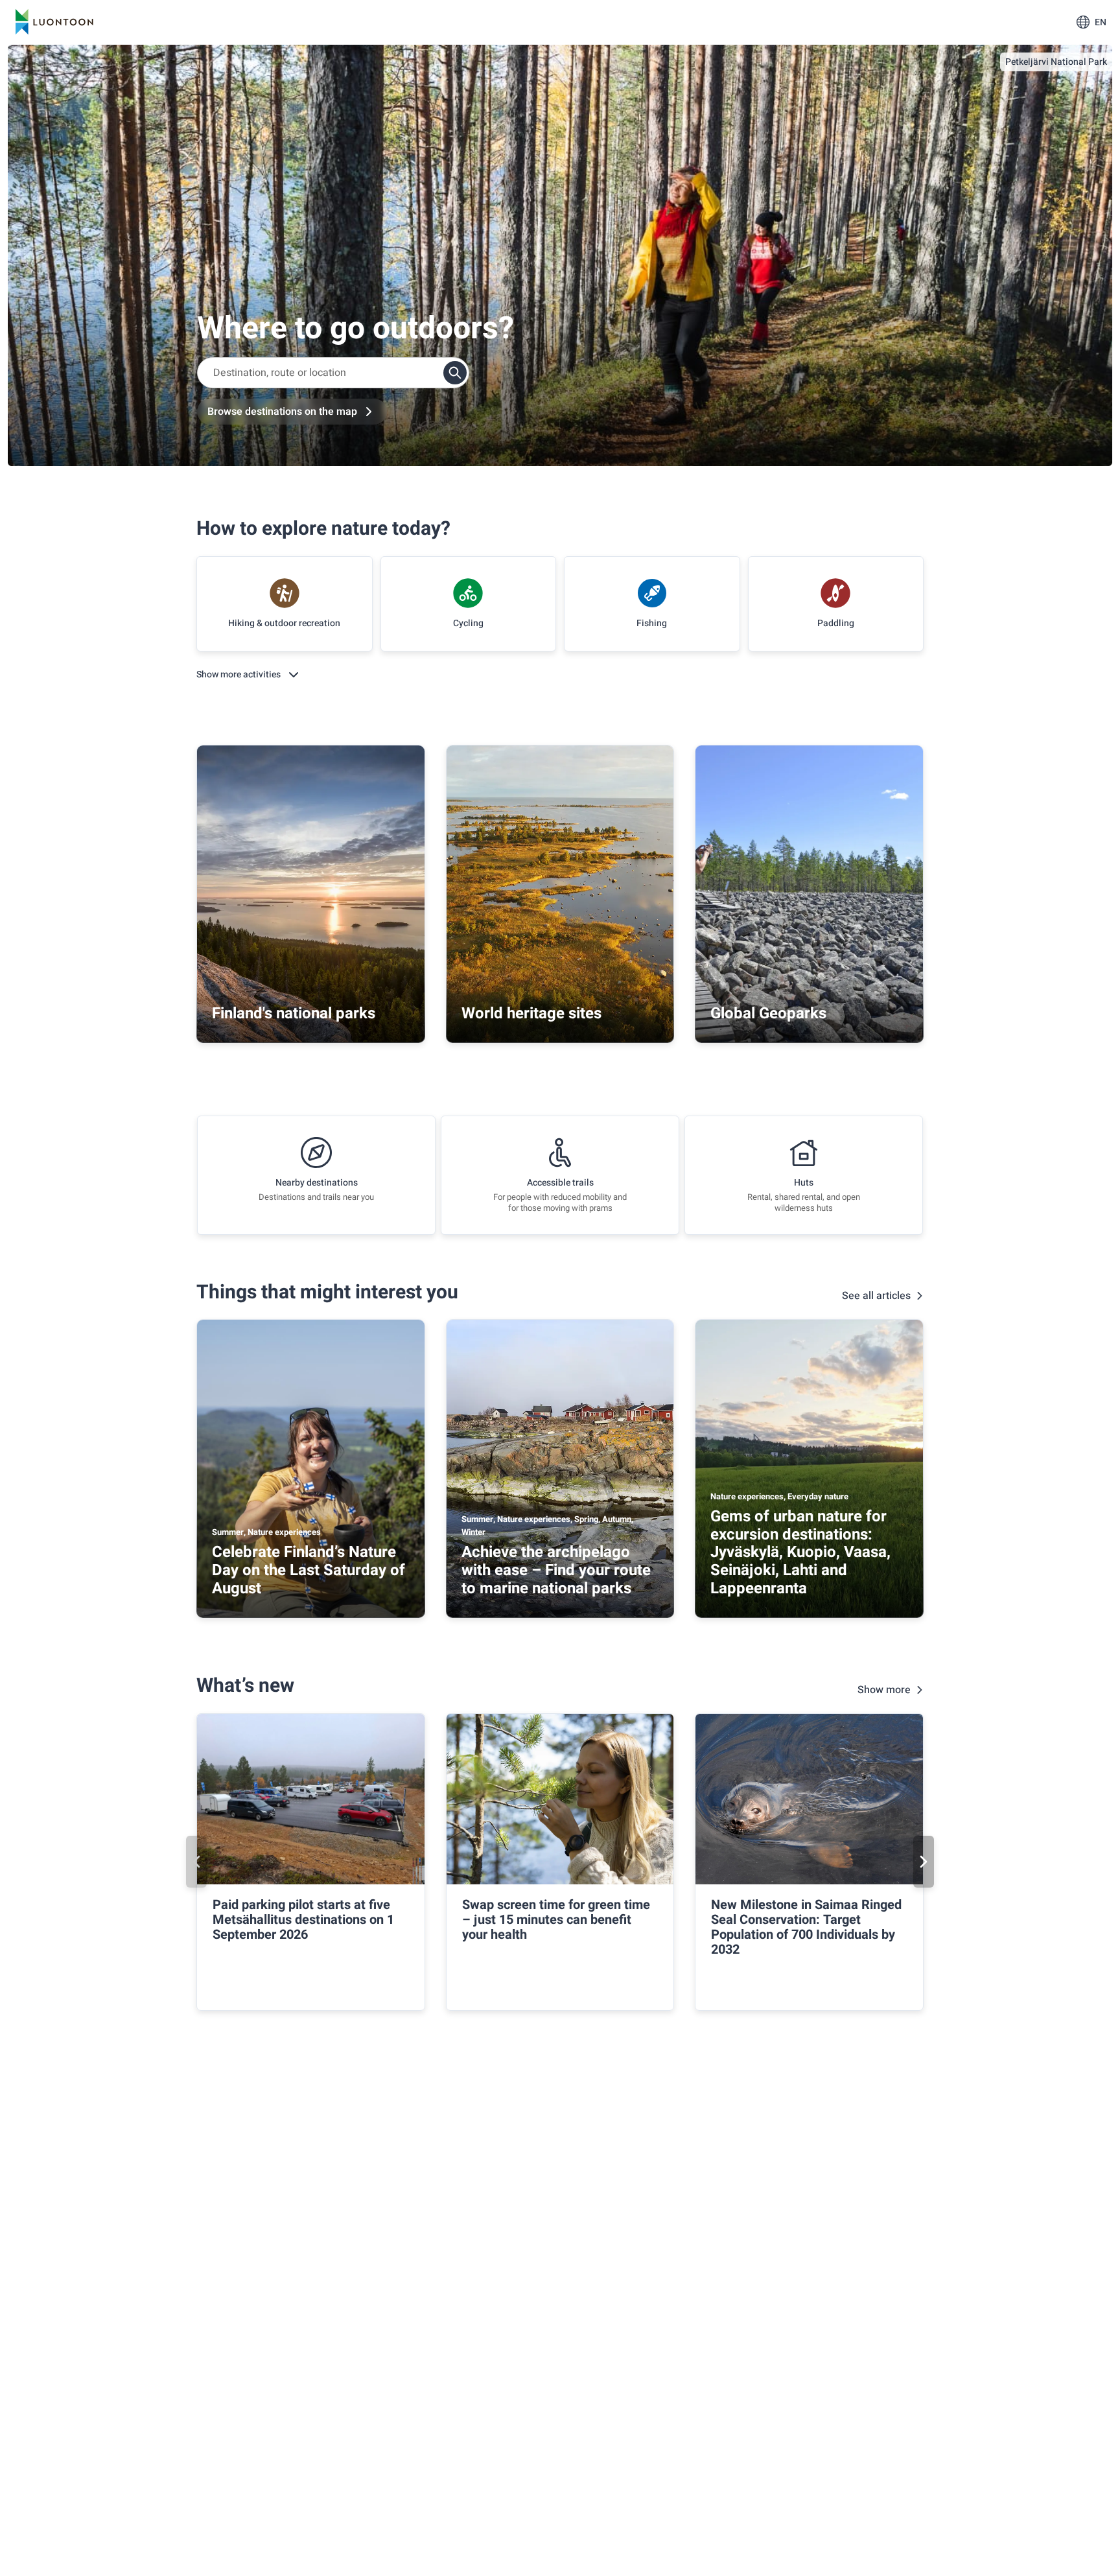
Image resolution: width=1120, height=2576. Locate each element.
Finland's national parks (294, 1013)
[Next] (924, 1862)
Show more (884, 1690)
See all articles (876, 1296)
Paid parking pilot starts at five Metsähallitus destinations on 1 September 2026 (303, 1920)
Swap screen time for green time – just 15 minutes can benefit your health (556, 1920)
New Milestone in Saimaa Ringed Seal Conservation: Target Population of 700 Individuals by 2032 (806, 1927)
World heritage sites (531, 1013)
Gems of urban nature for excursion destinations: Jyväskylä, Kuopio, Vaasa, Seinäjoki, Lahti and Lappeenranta (800, 1552)
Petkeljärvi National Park (1056, 62)
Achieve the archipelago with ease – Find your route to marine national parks (556, 1570)
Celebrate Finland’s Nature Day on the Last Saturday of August (309, 1570)
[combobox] (333, 373)
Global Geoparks (768, 1013)
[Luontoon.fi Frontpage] (54, 22)
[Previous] (196, 1862)
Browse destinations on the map (282, 412)
